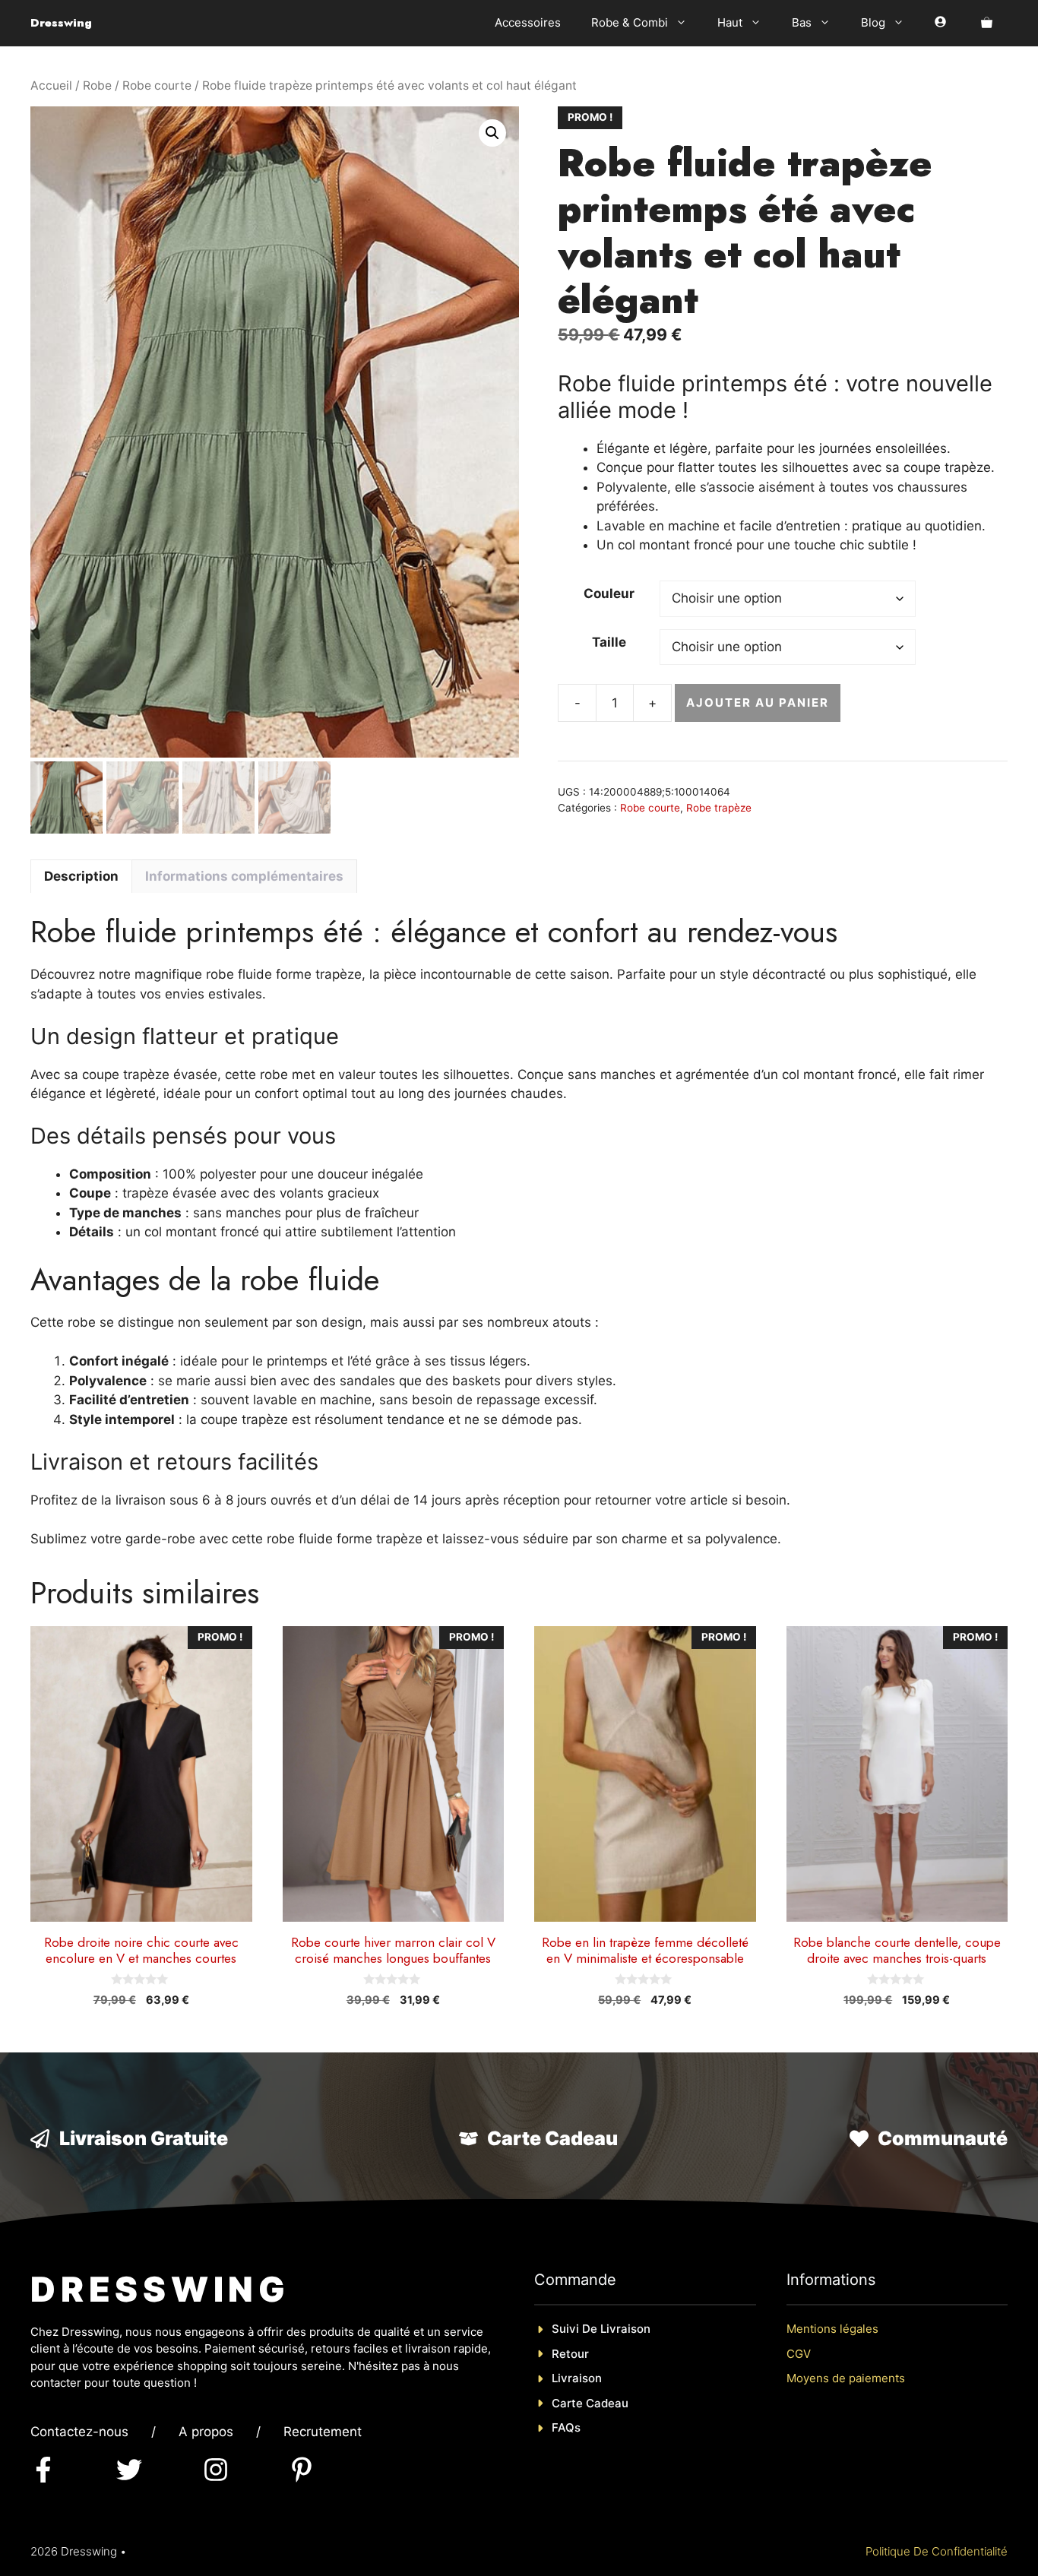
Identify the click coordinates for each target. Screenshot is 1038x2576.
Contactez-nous (79, 2432)
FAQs (566, 2427)
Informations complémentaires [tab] (244, 876)
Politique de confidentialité (937, 2551)
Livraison (577, 2378)
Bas (802, 22)
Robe (97, 85)
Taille (609, 642)
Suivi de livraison (601, 2329)
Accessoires (528, 22)
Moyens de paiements (846, 2378)
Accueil (51, 85)
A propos (206, 2432)
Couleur (609, 593)
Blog (873, 22)
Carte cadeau (590, 2403)
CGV (799, 2354)
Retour (570, 2354)
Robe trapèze (719, 808)
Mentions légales (832, 2329)
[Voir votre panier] (987, 23)
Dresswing (61, 23)
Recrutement (323, 2432)
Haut (730, 22)
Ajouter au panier (757, 703)
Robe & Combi (630, 22)
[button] (492, 133)
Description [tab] (81, 876)
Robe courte (157, 85)
